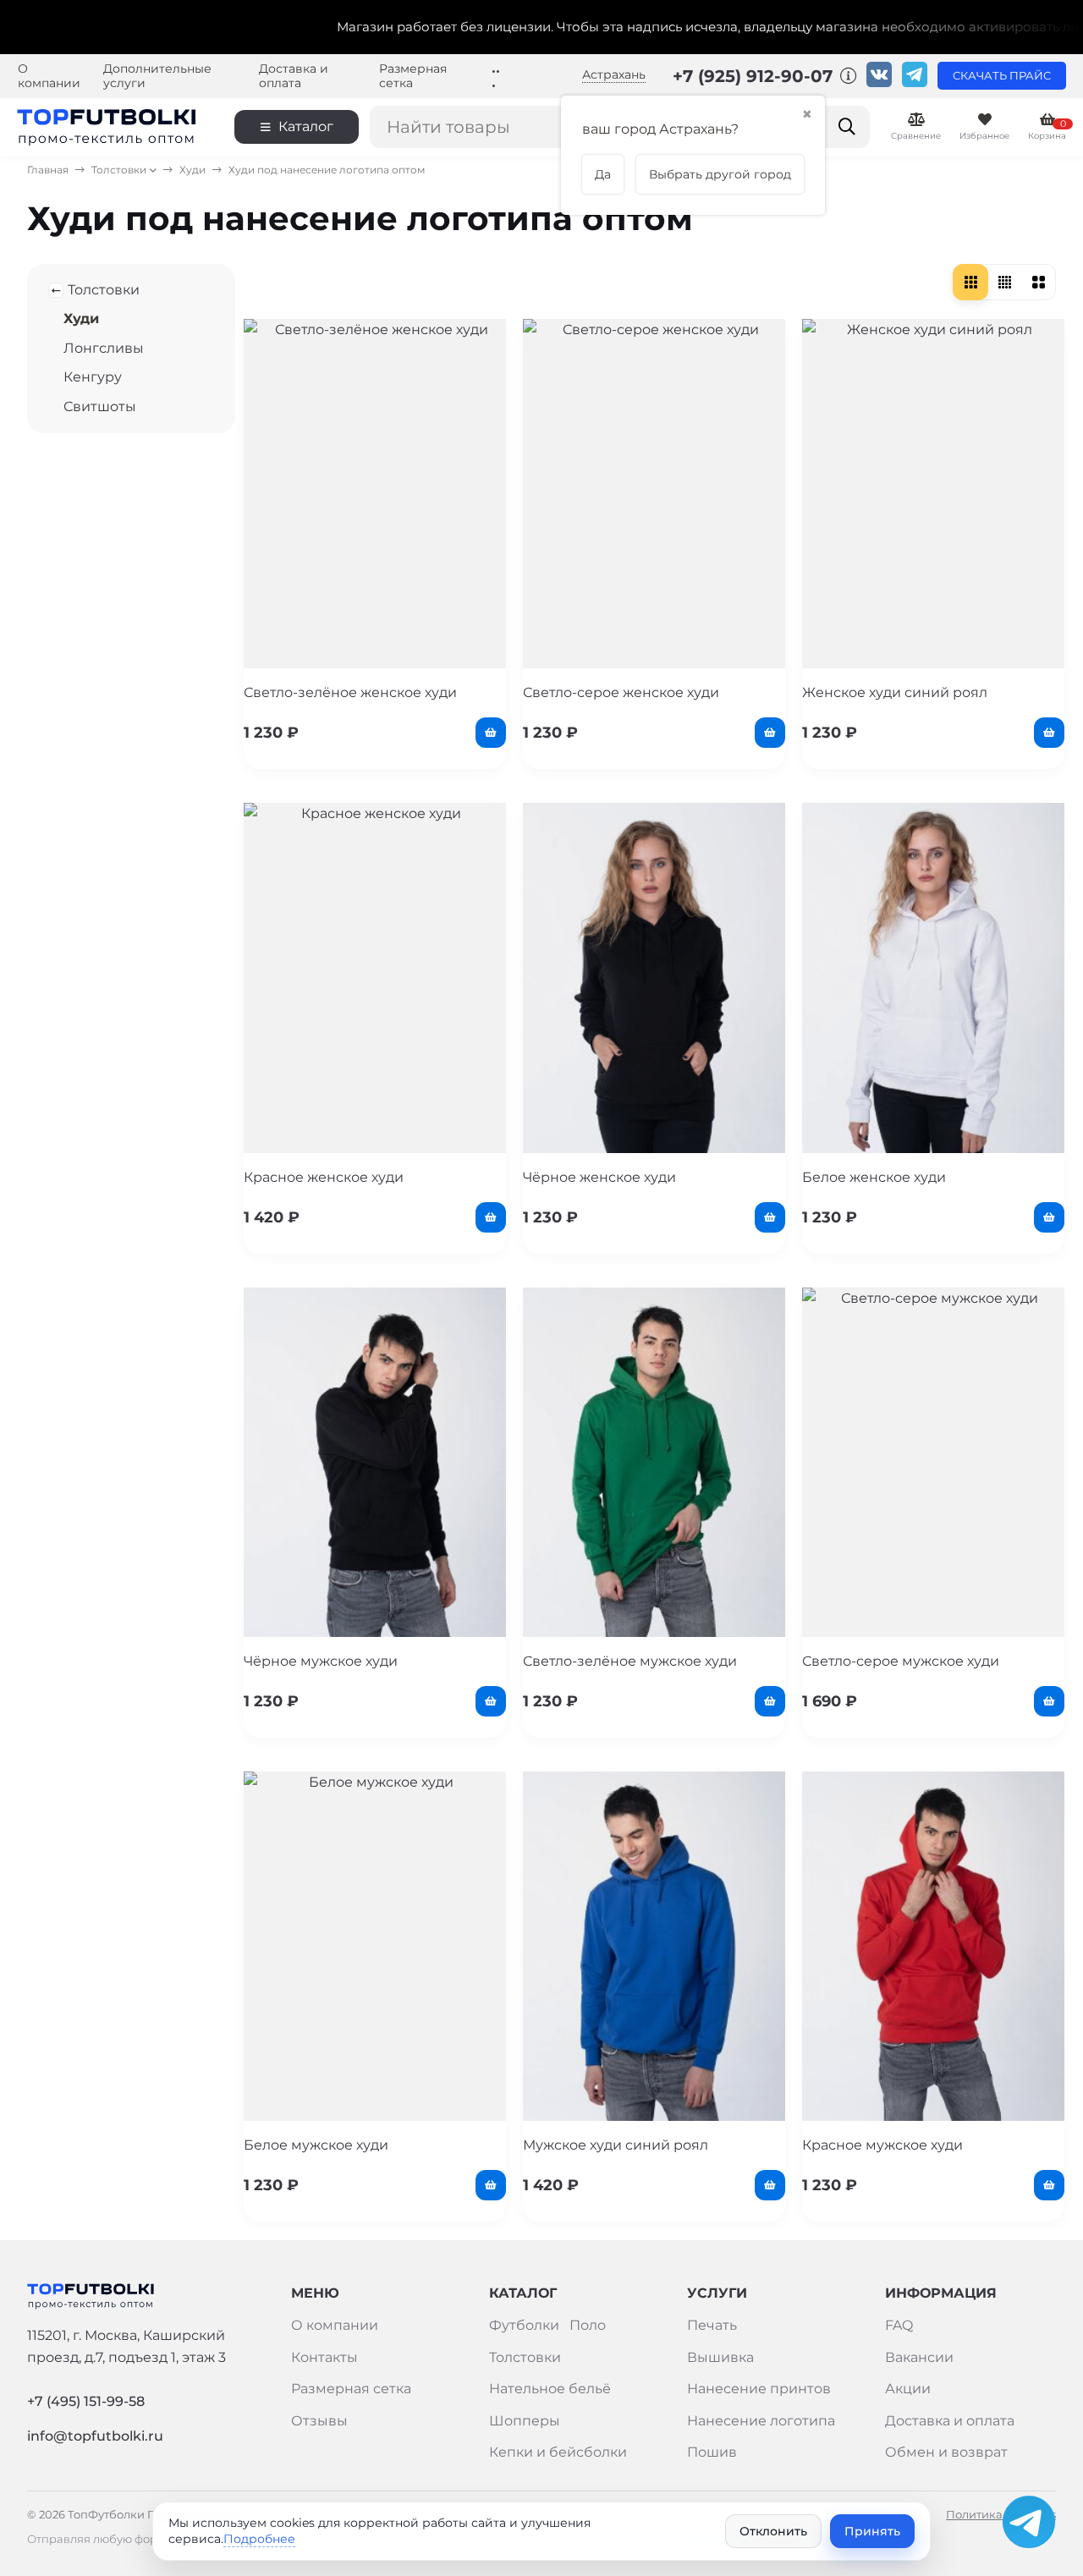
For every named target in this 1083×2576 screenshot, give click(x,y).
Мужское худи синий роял (616, 2145)
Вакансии (919, 2357)
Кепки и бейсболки (558, 2452)
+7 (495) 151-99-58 (86, 2401)
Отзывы (319, 2421)
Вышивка (720, 2357)
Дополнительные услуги (157, 76)
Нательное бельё (550, 2389)
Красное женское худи (324, 1177)
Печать (712, 2325)
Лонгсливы (104, 348)
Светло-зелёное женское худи (350, 692)
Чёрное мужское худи (321, 1661)
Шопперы (525, 2421)
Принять (872, 2531)
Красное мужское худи (882, 2145)
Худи (192, 170)
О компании (49, 76)
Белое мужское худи (316, 2145)
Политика (974, 2515)
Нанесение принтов (759, 2389)
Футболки (524, 2325)
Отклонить (773, 2531)
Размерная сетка (413, 76)
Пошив (712, 2452)
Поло (588, 2325)
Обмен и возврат (946, 2452)
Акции (908, 2389)
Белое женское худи (874, 1177)
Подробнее (259, 2539)
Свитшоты (100, 406)
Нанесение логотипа (761, 2421)
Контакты (324, 2357)
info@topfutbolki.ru (95, 2436)
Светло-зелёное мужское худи (630, 1661)
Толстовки (119, 170)
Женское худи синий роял (895, 692)
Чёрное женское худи (599, 1177)
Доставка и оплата (294, 76)
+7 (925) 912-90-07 (755, 76)
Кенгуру (93, 377)
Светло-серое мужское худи (901, 1661)
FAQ (899, 2325)
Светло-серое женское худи (621, 692)
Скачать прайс (1002, 76)
